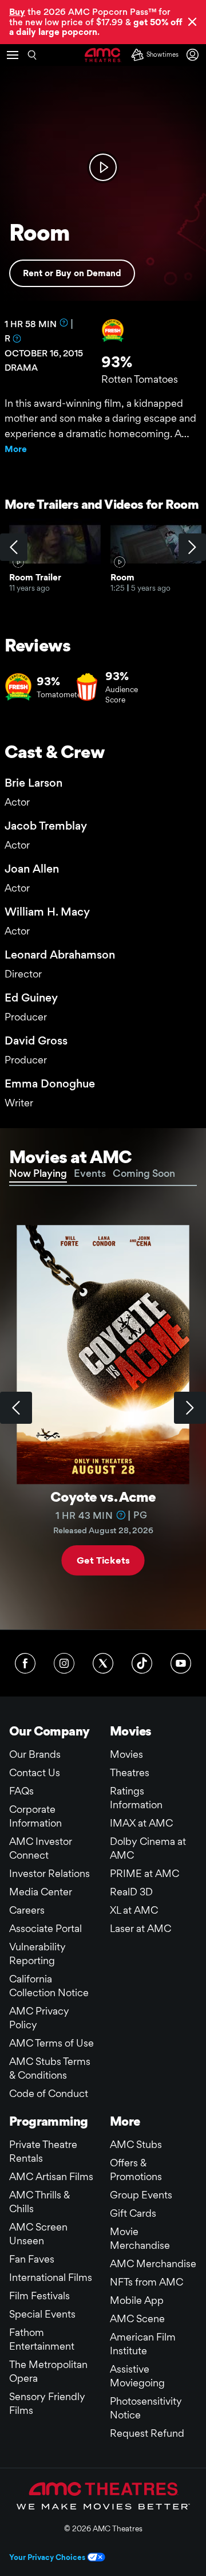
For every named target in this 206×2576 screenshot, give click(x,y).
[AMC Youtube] (181, 1663)
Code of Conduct (49, 2093)
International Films (51, 2277)
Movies (126, 1754)
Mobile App (137, 2300)
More (16, 449)
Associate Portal (45, 1928)
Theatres (130, 1772)
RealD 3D (131, 1892)
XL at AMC (134, 1910)
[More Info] (64, 323)
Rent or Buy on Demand (72, 273)
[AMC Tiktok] (142, 1663)
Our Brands (35, 1754)
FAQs (21, 1791)
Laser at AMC (140, 1928)
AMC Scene (137, 2318)
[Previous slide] (16, 1408)
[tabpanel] (103, 1408)
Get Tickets (103, 1560)
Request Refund (147, 2433)
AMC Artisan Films (51, 2176)
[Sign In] (195, 55)
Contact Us (35, 1772)
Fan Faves (32, 2259)
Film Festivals (39, 2296)
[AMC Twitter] (103, 1663)
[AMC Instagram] (64, 1663)
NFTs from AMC (146, 2282)
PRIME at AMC (144, 1873)
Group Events (141, 2195)
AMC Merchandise (153, 2263)
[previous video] (14, 547)
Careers (27, 1910)
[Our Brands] (103, 2496)
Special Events (42, 2314)
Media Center (41, 1892)
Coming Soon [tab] (144, 1173)
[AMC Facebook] (25, 1663)
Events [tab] (90, 1173)
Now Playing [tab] (38, 1173)
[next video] (192, 547)
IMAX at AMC (141, 1823)
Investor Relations (49, 1873)
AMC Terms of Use (51, 2043)
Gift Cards (133, 2213)
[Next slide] (190, 1408)
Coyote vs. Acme (103, 1497)
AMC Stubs (136, 2144)
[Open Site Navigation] (13, 55)
